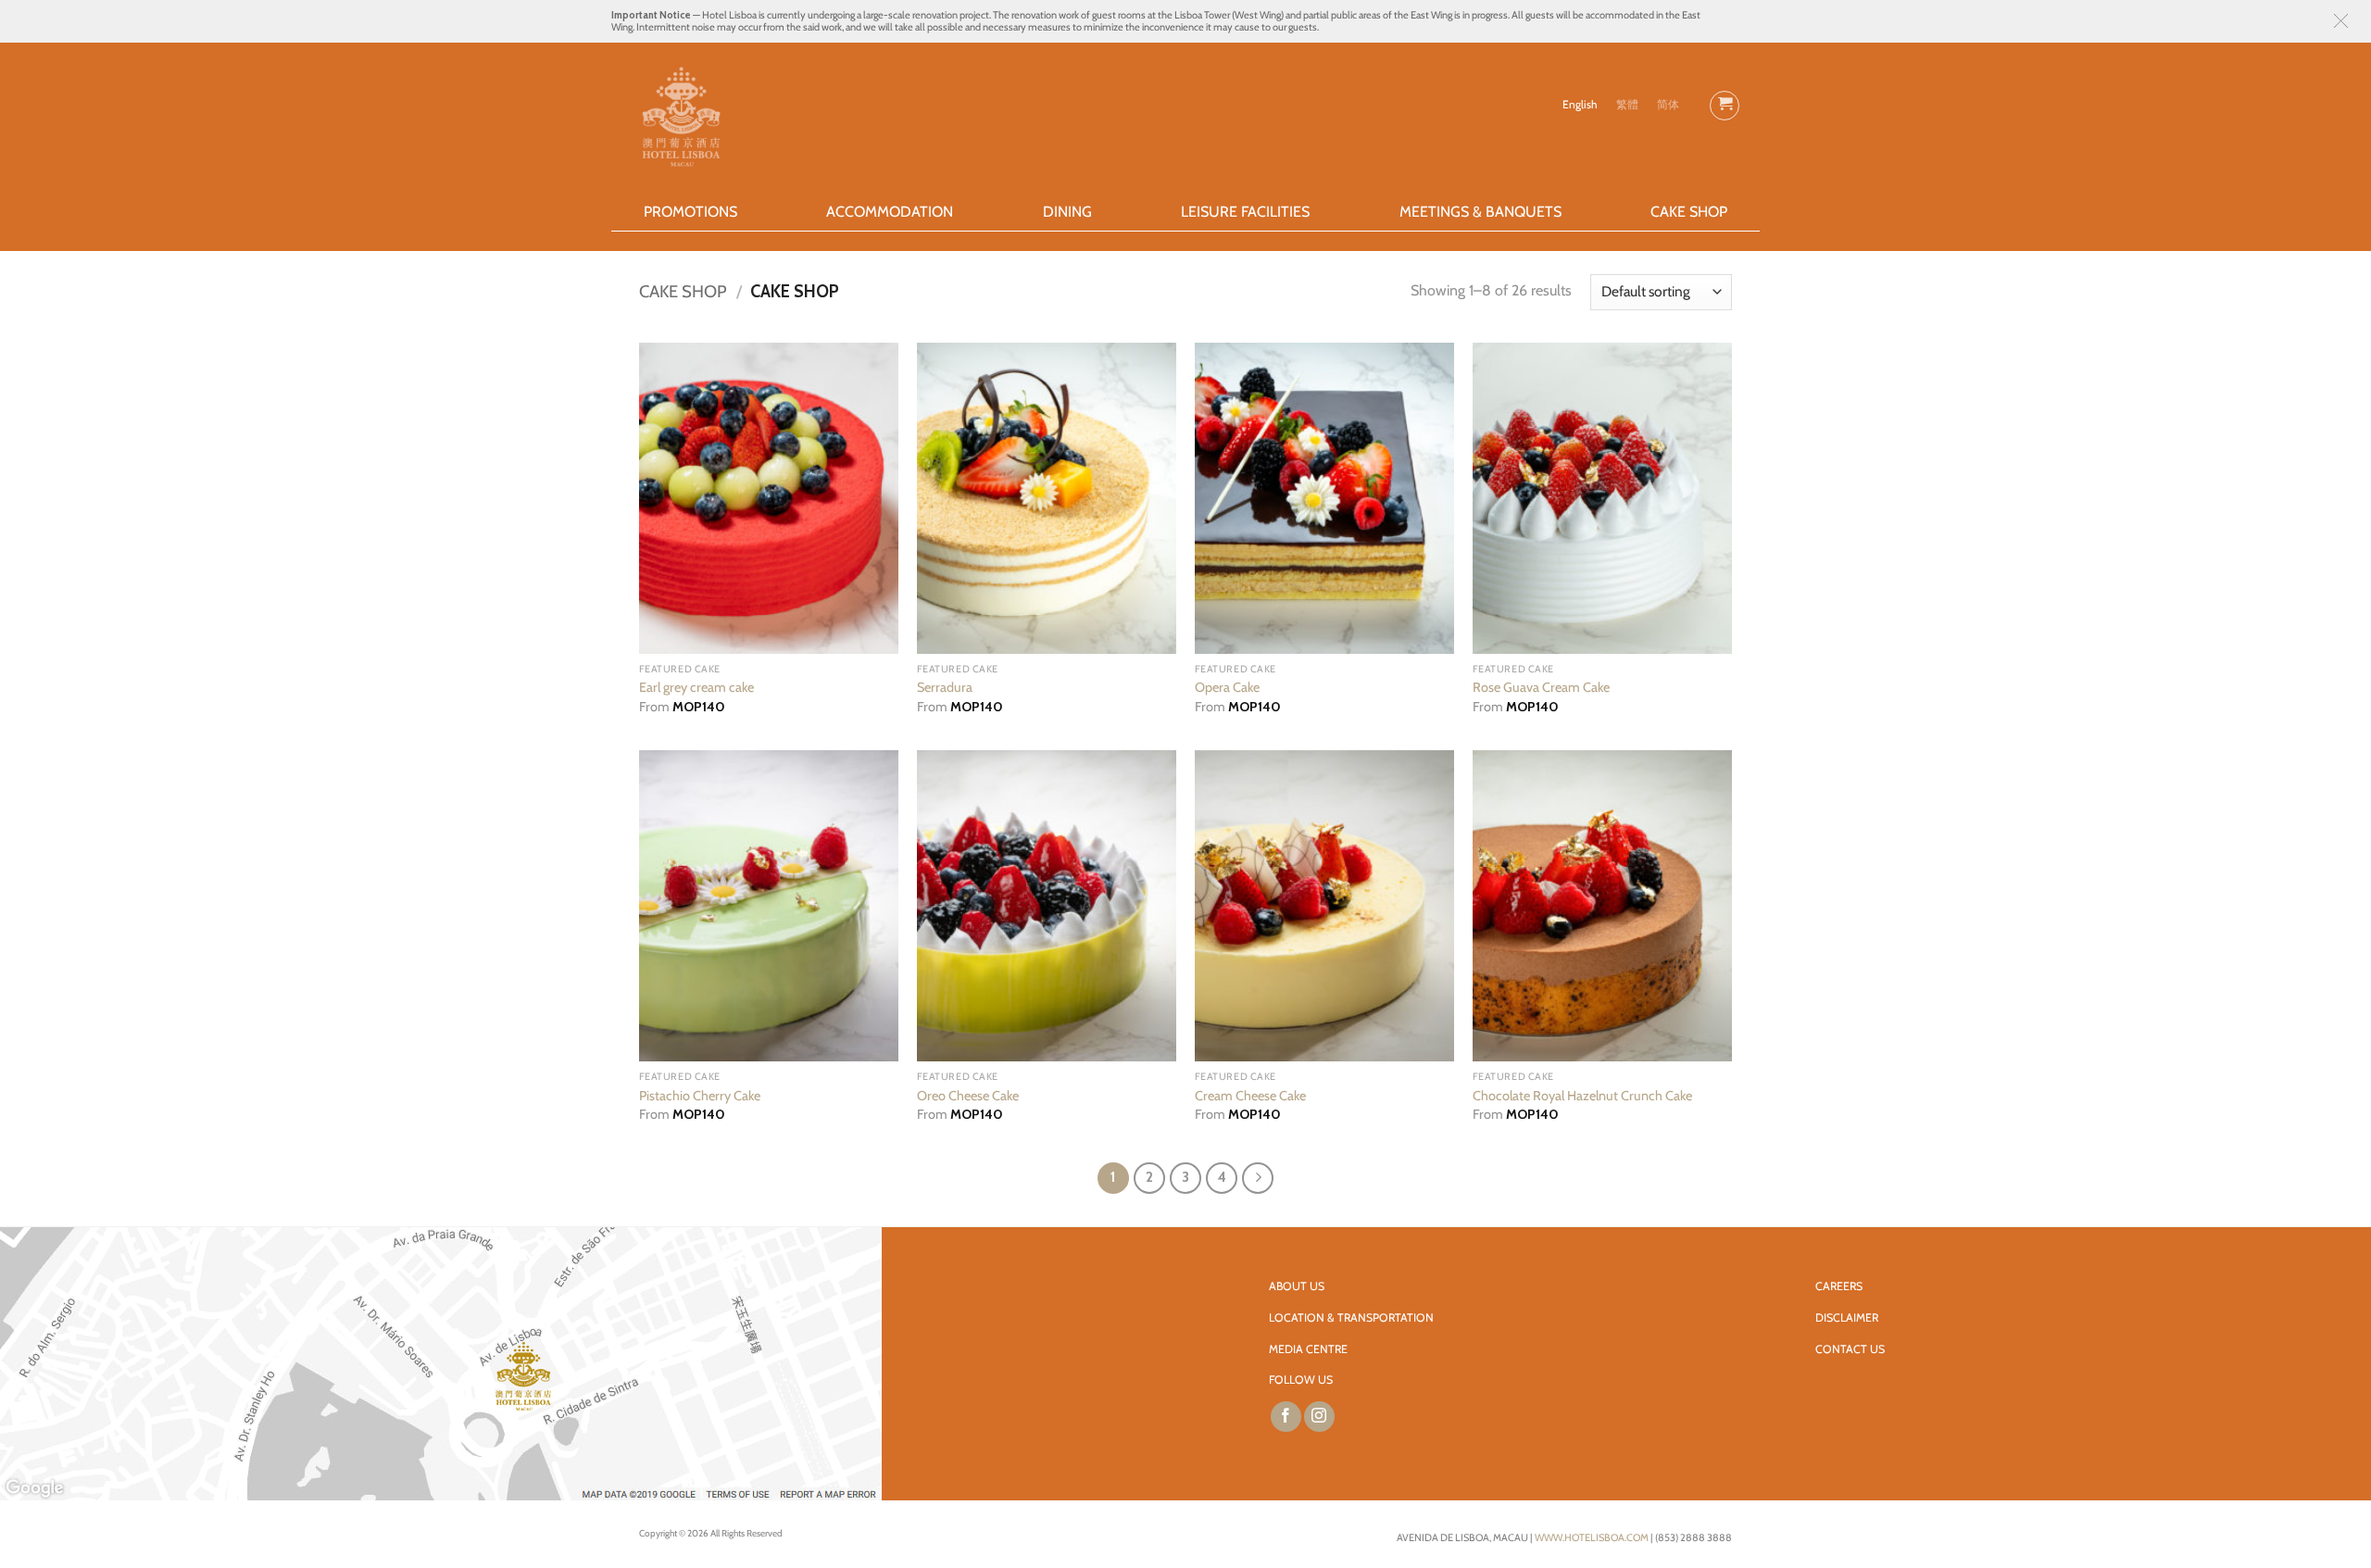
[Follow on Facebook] (1286, 1417)
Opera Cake (1227, 687)
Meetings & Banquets (1480, 212)
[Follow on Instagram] (1319, 1417)
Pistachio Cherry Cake (700, 1096)
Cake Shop (1689, 212)
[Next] (1258, 1178)
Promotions (690, 212)
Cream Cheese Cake (1250, 1096)
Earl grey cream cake (696, 687)
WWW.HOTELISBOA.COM (1592, 1537)
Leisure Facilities (1245, 212)
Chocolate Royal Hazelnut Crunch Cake (1582, 1096)
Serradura (945, 687)
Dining (1067, 212)
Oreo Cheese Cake (968, 1096)
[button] (2341, 21)
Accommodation (890, 212)
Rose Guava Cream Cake (1541, 687)
